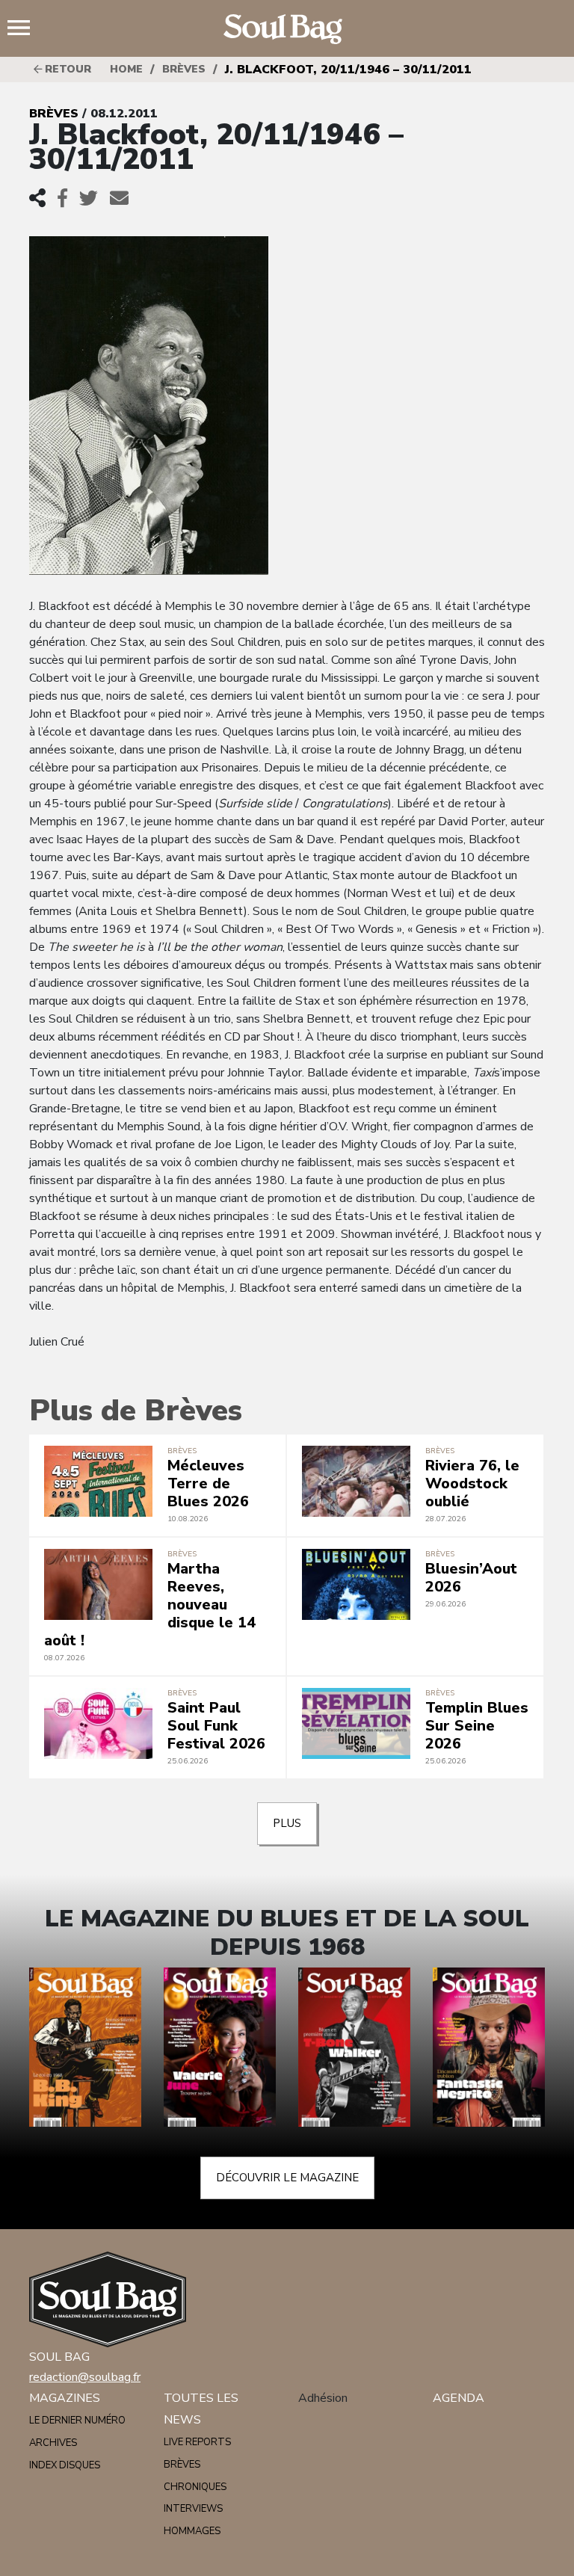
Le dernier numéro (77, 2421)
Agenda (459, 2398)
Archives (53, 2443)
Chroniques (195, 2487)
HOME (126, 69)
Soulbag (287, 29)
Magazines (65, 2398)
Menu (25, 29)
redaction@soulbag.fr (85, 2377)
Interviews (193, 2509)
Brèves (184, 69)
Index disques (65, 2465)
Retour (67, 69)
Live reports (197, 2442)
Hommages (192, 2531)
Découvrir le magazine (287, 2178)
